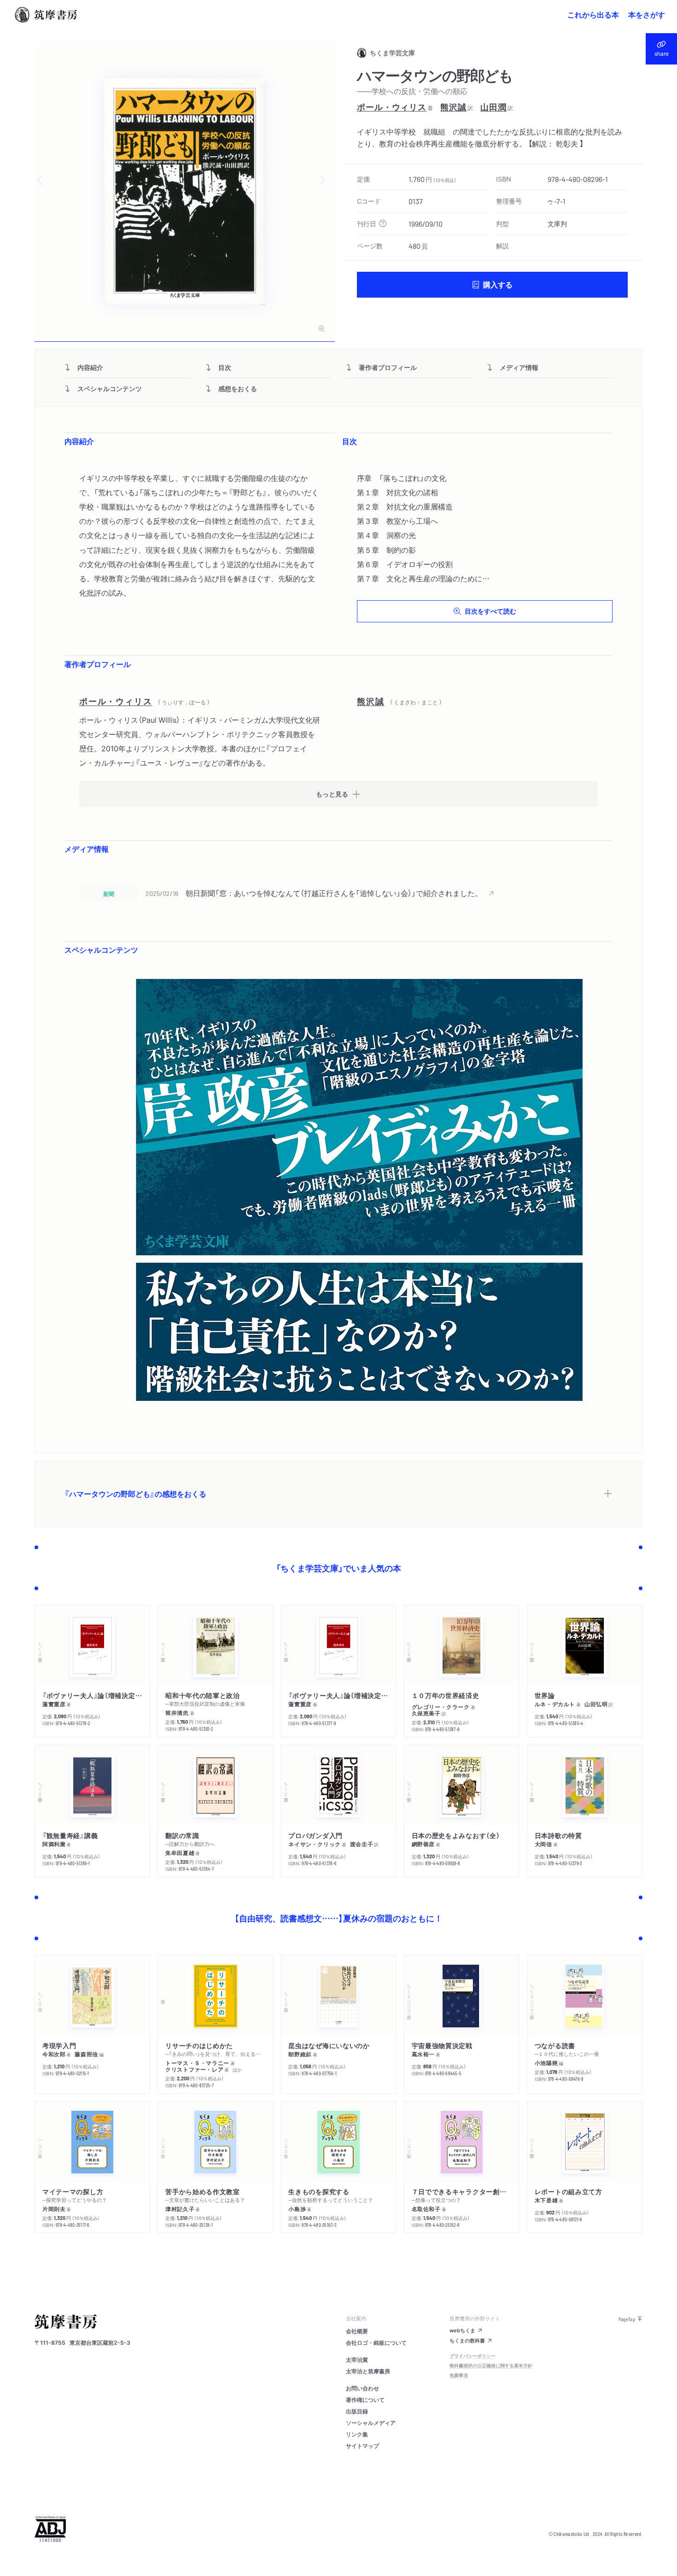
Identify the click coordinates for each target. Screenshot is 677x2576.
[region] (338, 893)
